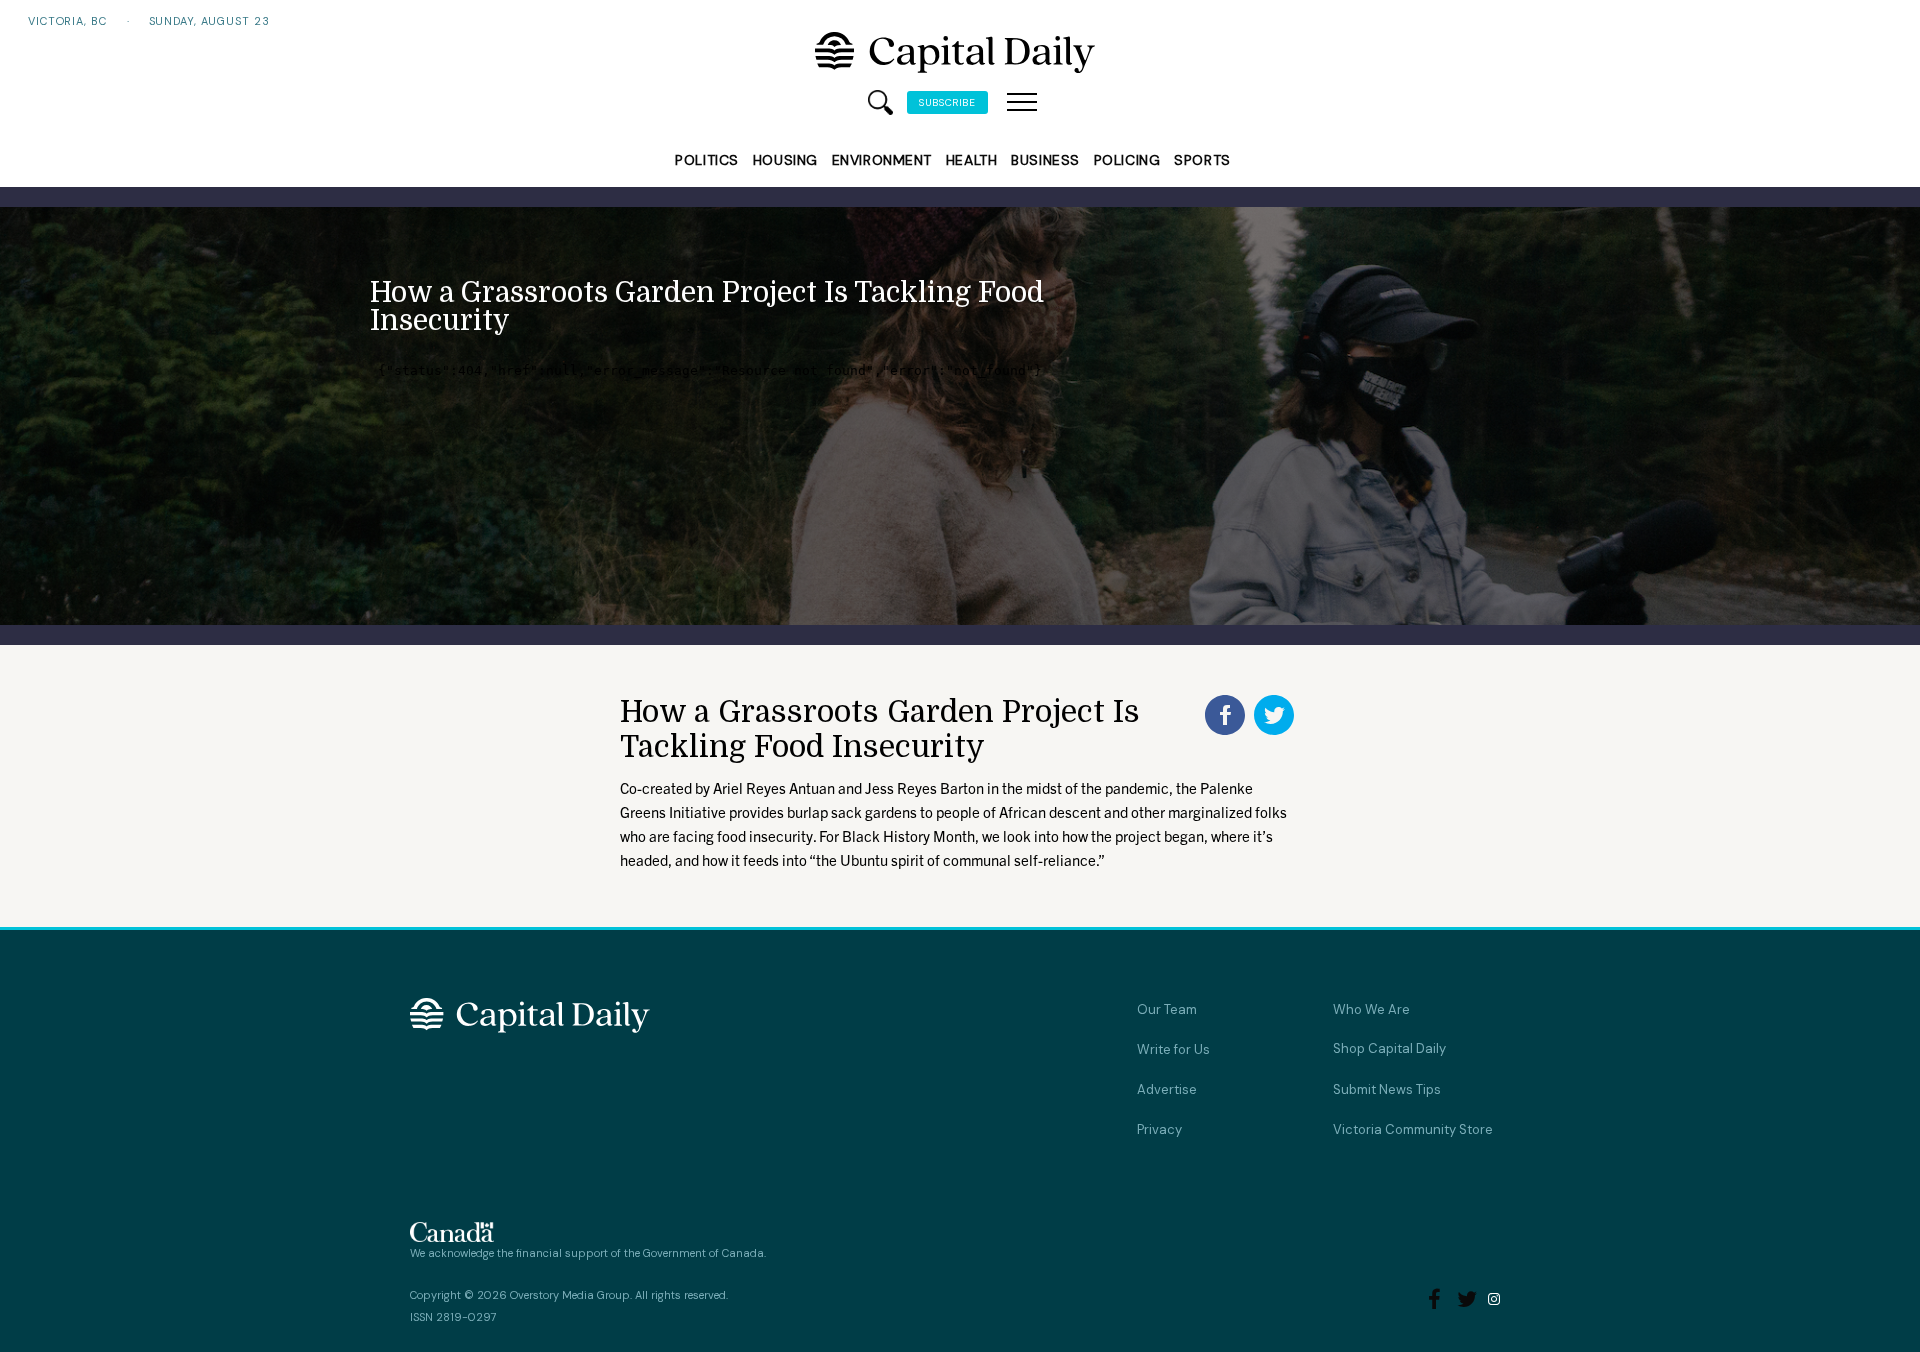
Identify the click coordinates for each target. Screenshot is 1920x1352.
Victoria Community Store (1413, 1129)
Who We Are (1371, 1009)
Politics (706, 160)
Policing (1127, 160)
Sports (1202, 160)
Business (1045, 160)
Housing (785, 160)
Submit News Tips (1387, 1089)
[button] (1022, 103)
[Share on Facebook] (1225, 715)
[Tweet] (1274, 715)
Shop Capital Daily (1389, 1048)
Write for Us (1173, 1049)
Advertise (1167, 1089)
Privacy (1159, 1129)
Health (971, 160)
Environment (882, 160)
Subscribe (947, 102)
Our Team (1167, 1009)
